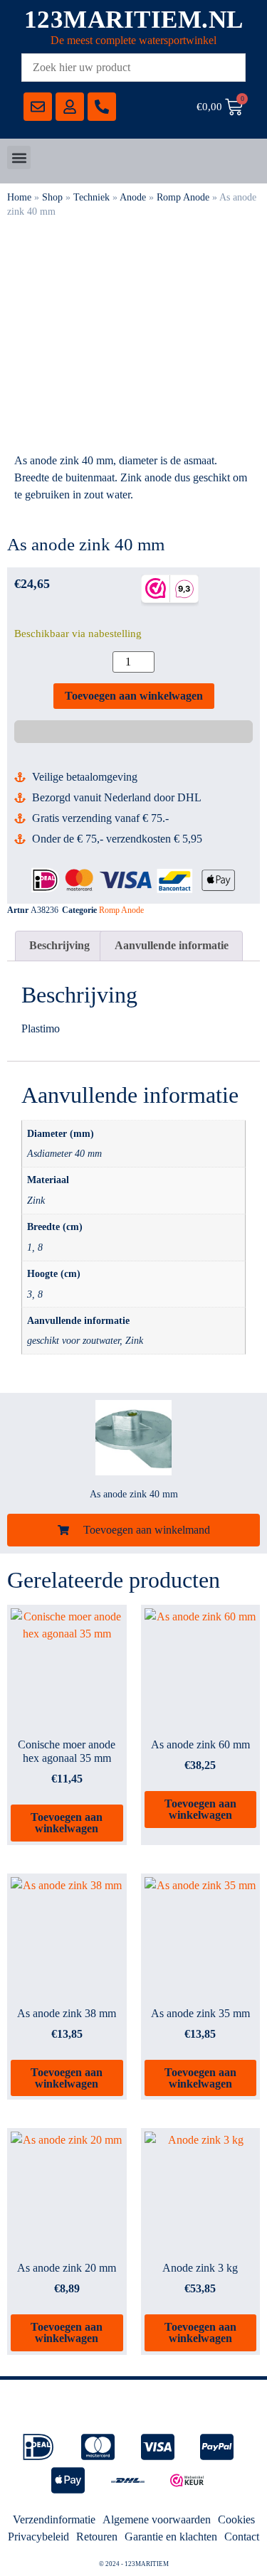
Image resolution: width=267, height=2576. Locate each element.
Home (19, 197)
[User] (70, 107)
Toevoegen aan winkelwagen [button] (67, 1823)
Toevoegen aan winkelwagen (134, 696)
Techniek (91, 197)
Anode (133, 197)
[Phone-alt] (102, 107)
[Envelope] (38, 107)
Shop (52, 197)
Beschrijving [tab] (59, 945)
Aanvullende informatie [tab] (172, 945)
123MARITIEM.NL (134, 20)
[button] (19, 157)
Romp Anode (183, 197)
